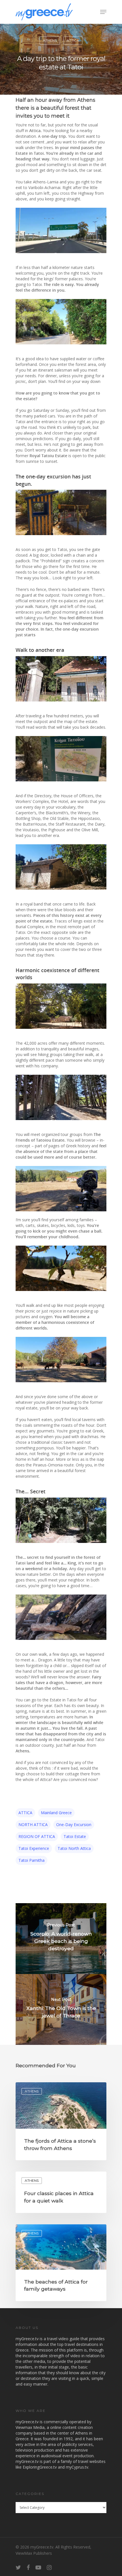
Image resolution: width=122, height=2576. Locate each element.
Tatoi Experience (34, 1848)
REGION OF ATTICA (37, 1836)
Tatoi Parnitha (31, 1860)
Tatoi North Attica (74, 1848)
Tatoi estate (75, 1836)
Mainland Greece (56, 1813)
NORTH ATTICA (33, 1825)
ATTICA (73, 40)
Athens (50, 40)
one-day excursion (74, 1825)
